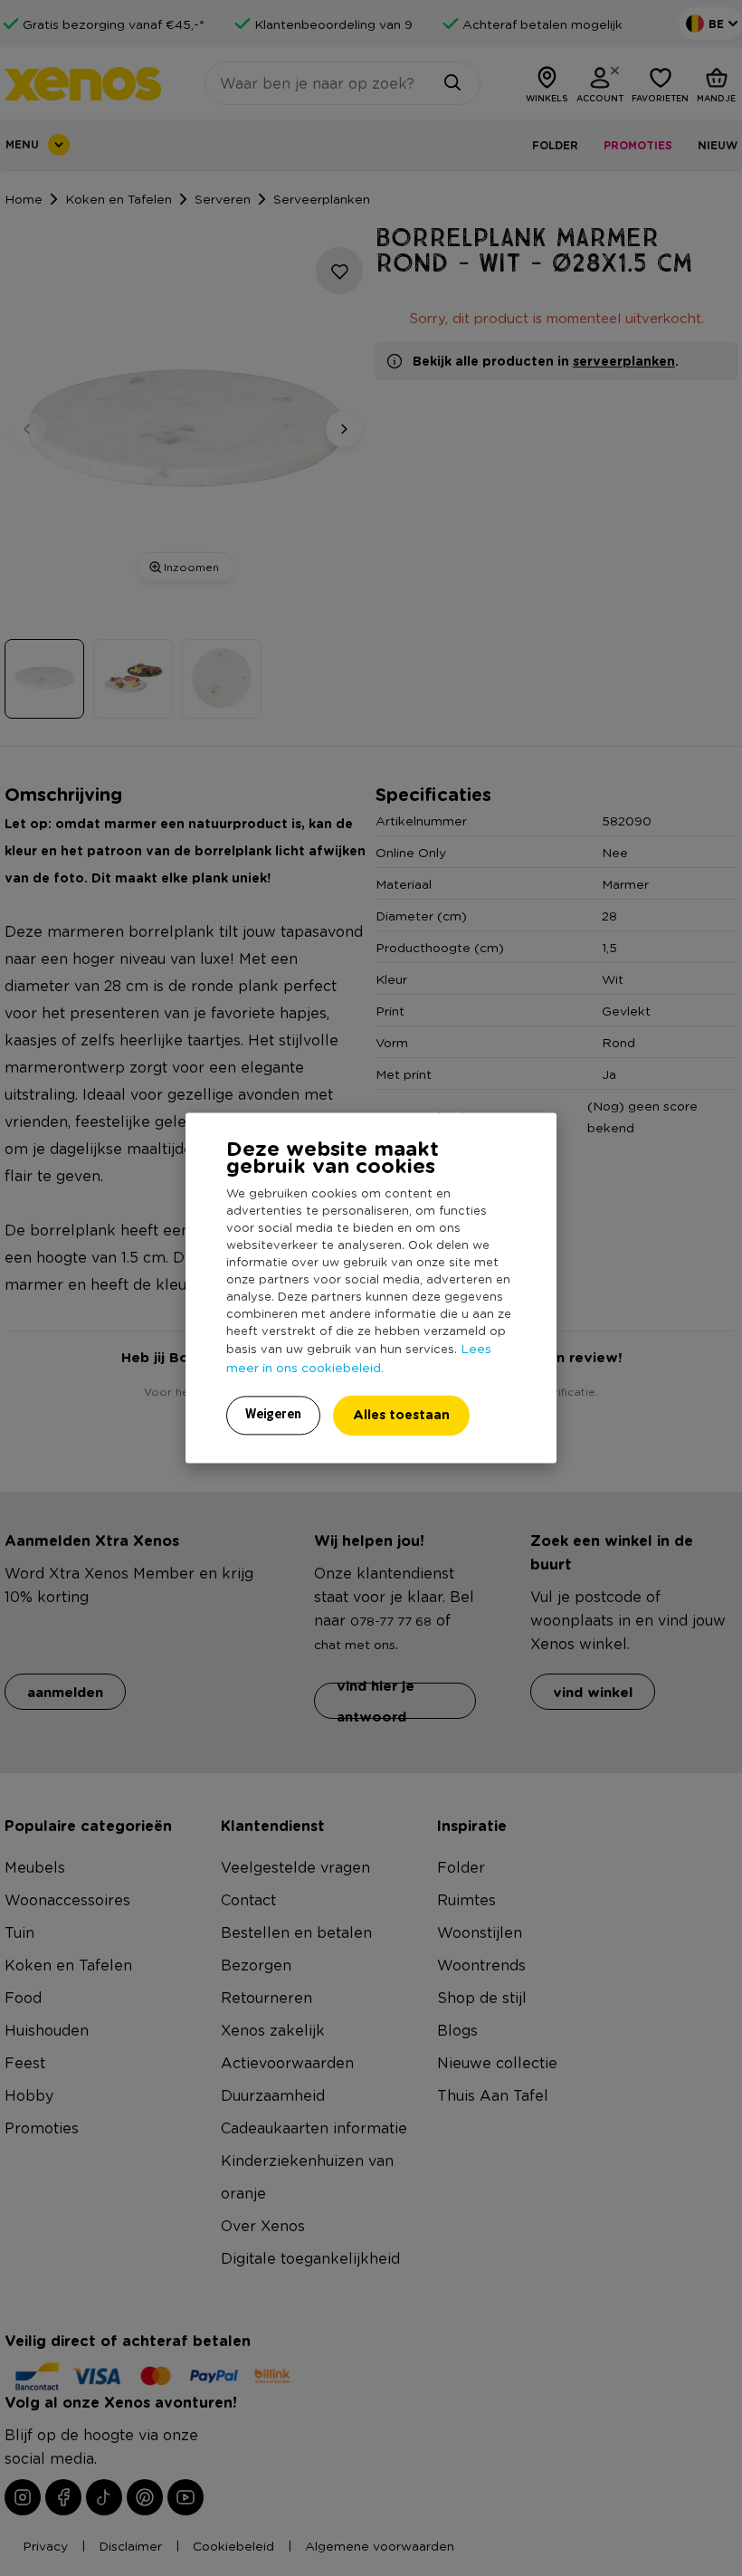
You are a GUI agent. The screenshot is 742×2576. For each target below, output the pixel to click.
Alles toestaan (401, 1415)
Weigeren (273, 1415)
